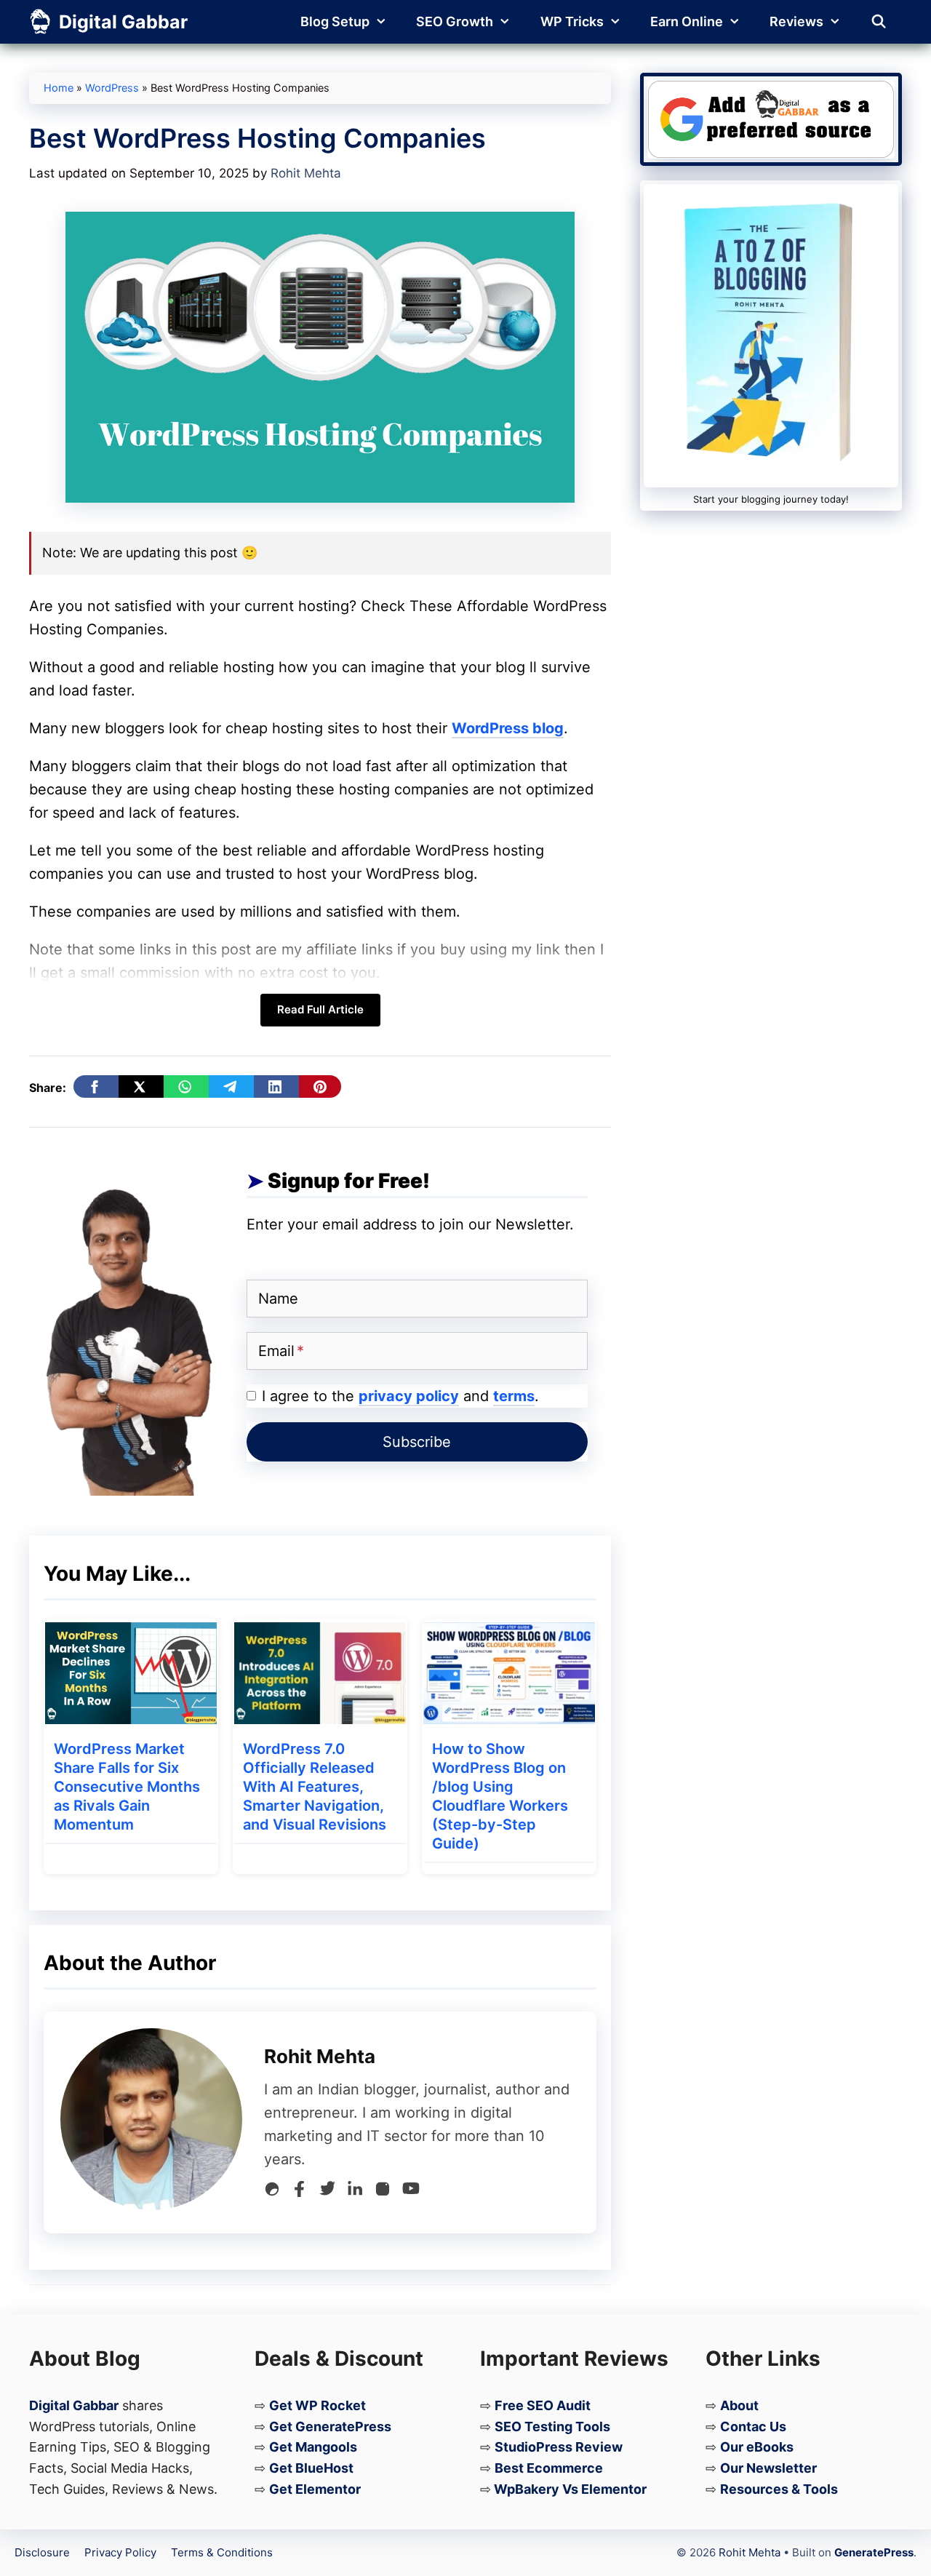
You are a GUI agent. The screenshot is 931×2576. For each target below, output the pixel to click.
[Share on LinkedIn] (276, 1086)
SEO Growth (455, 21)
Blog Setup (335, 21)
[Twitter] (327, 2192)
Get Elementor (315, 2489)
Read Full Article (320, 1009)
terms (514, 1396)
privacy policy (409, 1396)
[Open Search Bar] (879, 22)
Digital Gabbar (123, 22)
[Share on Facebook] (96, 1086)
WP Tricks (572, 21)
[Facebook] (300, 2192)
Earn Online (687, 21)
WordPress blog (508, 728)
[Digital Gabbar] (40, 22)
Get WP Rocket (317, 2405)
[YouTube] (411, 2192)
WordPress (112, 88)
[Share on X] (141, 1086)
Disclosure (42, 2552)
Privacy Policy (120, 2552)
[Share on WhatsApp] (186, 1086)
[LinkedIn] (355, 2192)
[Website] (272, 2192)
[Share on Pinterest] (320, 1086)
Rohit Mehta (750, 2552)
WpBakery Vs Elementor (570, 2489)
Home (59, 88)
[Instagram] (383, 2192)
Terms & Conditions (222, 2552)
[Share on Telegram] (231, 1086)
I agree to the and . (400, 1396)
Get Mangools (313, 2447)
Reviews (796, 21)
